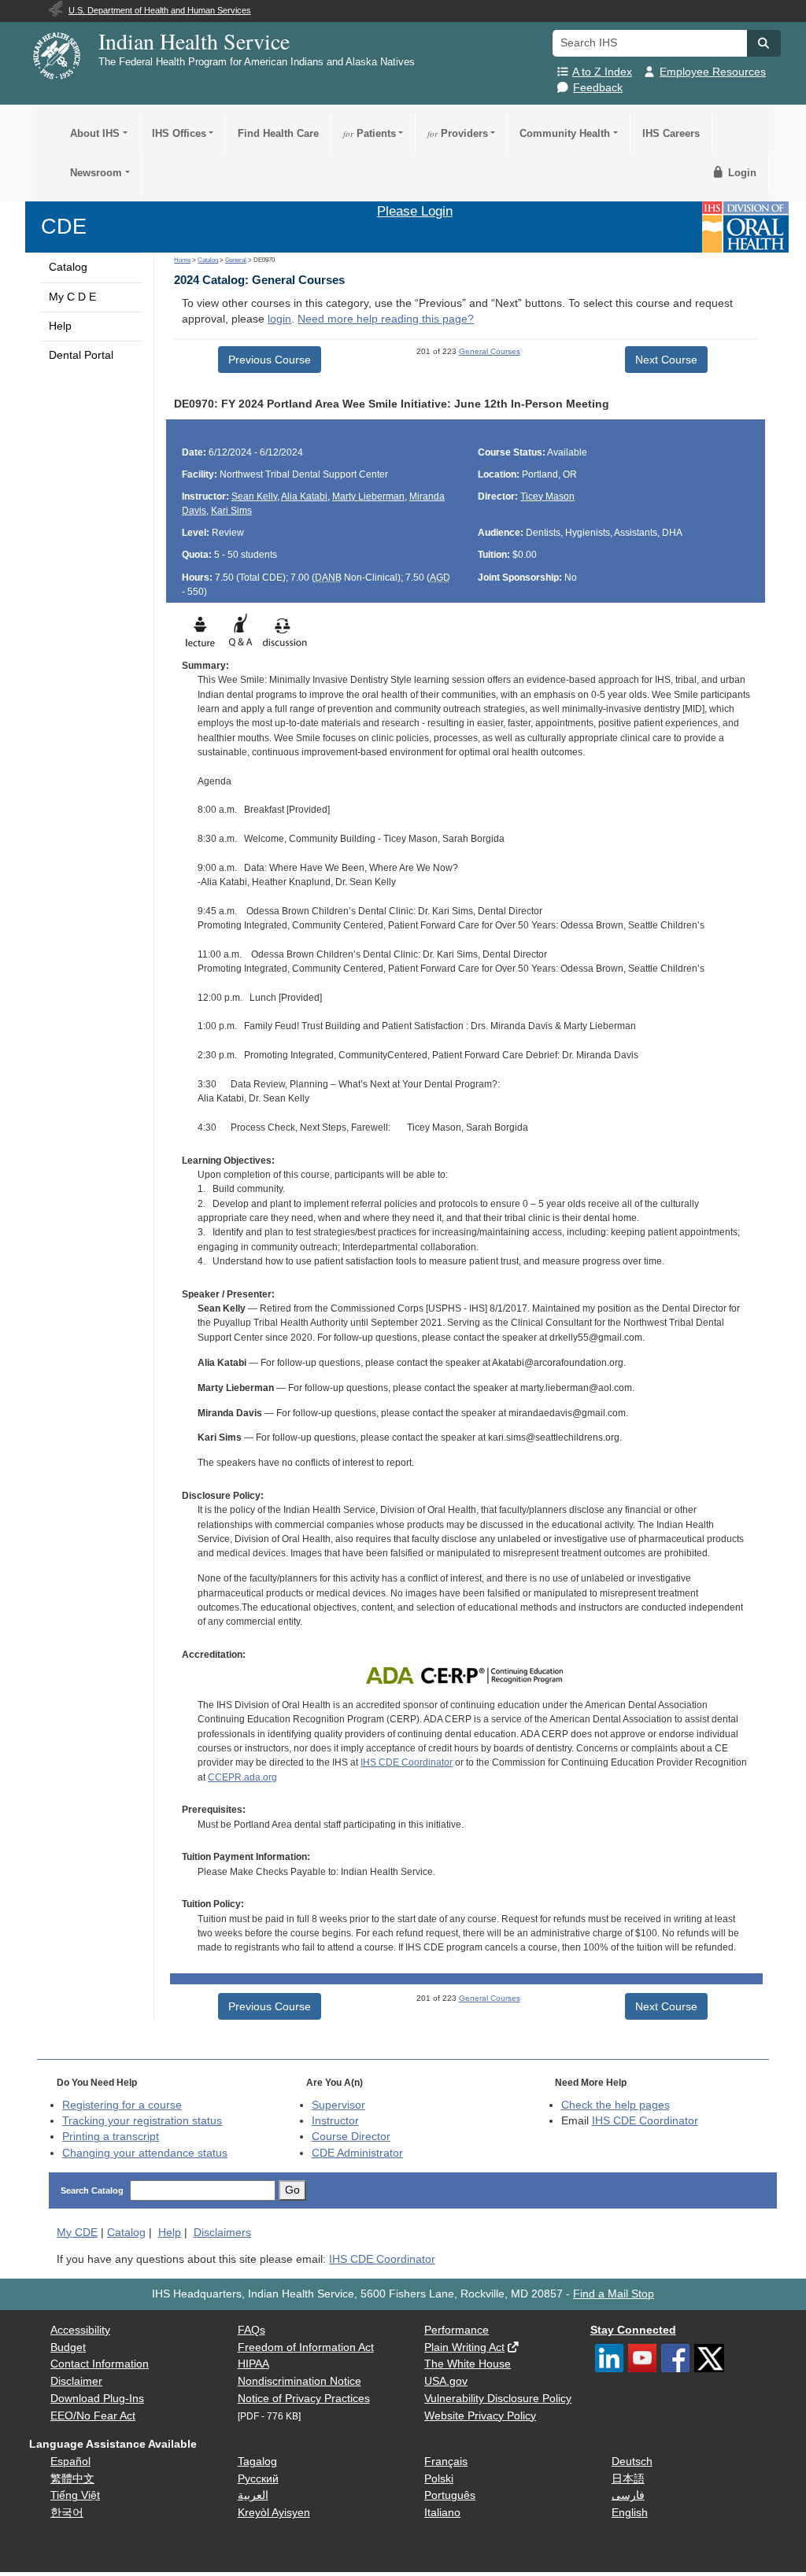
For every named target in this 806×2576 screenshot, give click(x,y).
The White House (468, 2364)
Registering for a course (122, 2105)
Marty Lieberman (368, 496)
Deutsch (632, 2462)
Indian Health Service (194, 41)
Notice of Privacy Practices (304, 2399)
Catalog (68, 267)
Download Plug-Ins (97, 2399)
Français (446, 2462)
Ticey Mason (547, 496)
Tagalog (257, 2462)
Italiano (442, 2513)
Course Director (351, 2137)
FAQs (251, 2330)
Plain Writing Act (464, 2347)
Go (292, 2190)
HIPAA (253, 2364)
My (77, 2233)
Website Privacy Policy (480, 2416)
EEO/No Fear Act (93, 2416)
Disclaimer (76, 2381)
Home (182, 260)
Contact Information (100, 2364)
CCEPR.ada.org (242, 1777)
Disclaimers (222, 2233)
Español (70, 2462)
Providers (458, 133)
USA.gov (446, 2381)
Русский (258, 2479)
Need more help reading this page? (386, 319)
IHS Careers (671, 133)
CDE (64, 226)
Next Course (666, 360)
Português (450, 2495)
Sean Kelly (254, 496)
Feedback (598, 88)
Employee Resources (713, 72)
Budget (68, 2347)
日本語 (628, 2479)
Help (60, 326)
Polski (439, 2479)
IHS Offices (179, 133)
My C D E (72, 297)
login (279, 319)
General (236, 260)
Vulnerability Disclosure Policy (498, 2399)
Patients (370, 133)
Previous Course (270, 360)
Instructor (335, 2121)
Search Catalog (92, 2190)
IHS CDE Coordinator (407, 1762)
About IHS (95, 133)
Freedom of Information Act (306, 2347)
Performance (457, 2330)
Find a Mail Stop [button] (614, 2294)
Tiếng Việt (75, 2495)
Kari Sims (231, 511)
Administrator (357, 2153)
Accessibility (80, 2330)
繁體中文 (72, 2479)
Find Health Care (278, 133)
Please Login (415, 211)
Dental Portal (81, 355)
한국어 (67, 2513)
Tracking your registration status (142, 2121)
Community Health (565, 133)
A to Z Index (602, 72)
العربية (253, 2495)
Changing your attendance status (145, 2153)
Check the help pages (616, 2105)
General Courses (490, 351)
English (630, 2513)
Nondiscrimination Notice (299, 2381)
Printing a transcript (111, 2137)
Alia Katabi (304, 496)
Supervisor (338, 2105)
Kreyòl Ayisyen (274, 2513)
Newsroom (96, 173)
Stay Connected (633, 2330)
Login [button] (741, 173)
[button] (763, 43)
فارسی (628, 2495)
